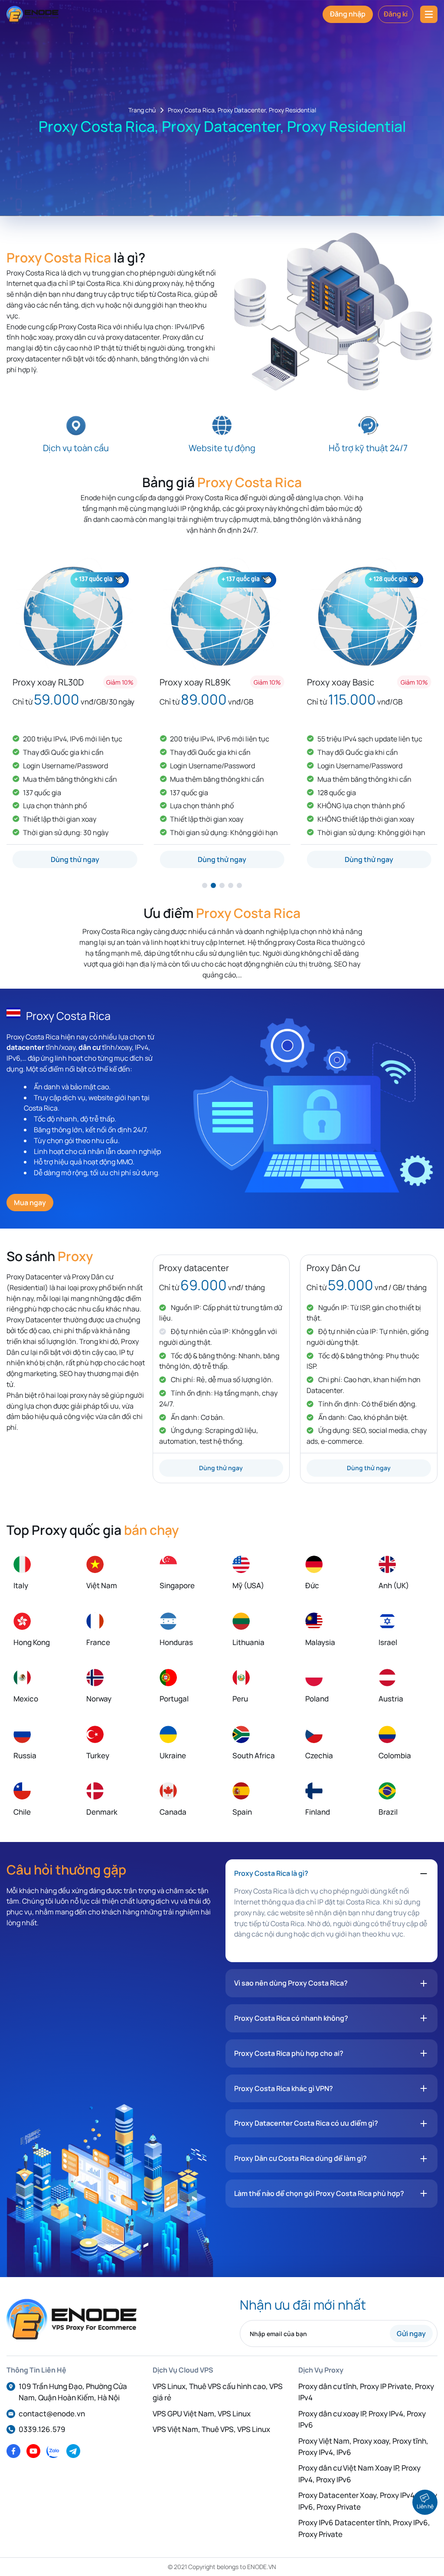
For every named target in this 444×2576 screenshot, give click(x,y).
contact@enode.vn (52, 2414)
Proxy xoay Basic (216, 682)
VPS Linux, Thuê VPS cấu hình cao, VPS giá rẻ (218, 2392)
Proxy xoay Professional (377, 682)
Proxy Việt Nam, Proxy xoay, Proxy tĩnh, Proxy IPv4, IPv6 (363, 2447)
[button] (205, 885)
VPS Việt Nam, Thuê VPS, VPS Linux (211, 2429)
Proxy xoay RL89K (71, 682)
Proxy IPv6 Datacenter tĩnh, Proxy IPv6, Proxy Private (364, 2528)
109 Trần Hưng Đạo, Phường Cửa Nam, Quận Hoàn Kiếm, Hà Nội (73, 2392)
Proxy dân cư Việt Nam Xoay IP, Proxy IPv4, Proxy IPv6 (359, 2473)
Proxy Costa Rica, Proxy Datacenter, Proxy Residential (242, 110)
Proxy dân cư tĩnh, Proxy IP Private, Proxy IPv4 (366, 2392)
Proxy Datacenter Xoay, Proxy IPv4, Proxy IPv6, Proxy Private (368, 2501)
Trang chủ (142, 110)
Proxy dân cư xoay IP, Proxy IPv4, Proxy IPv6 (362, 2419)
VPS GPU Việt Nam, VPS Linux (202, 2414)
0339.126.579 (42, 2429)
